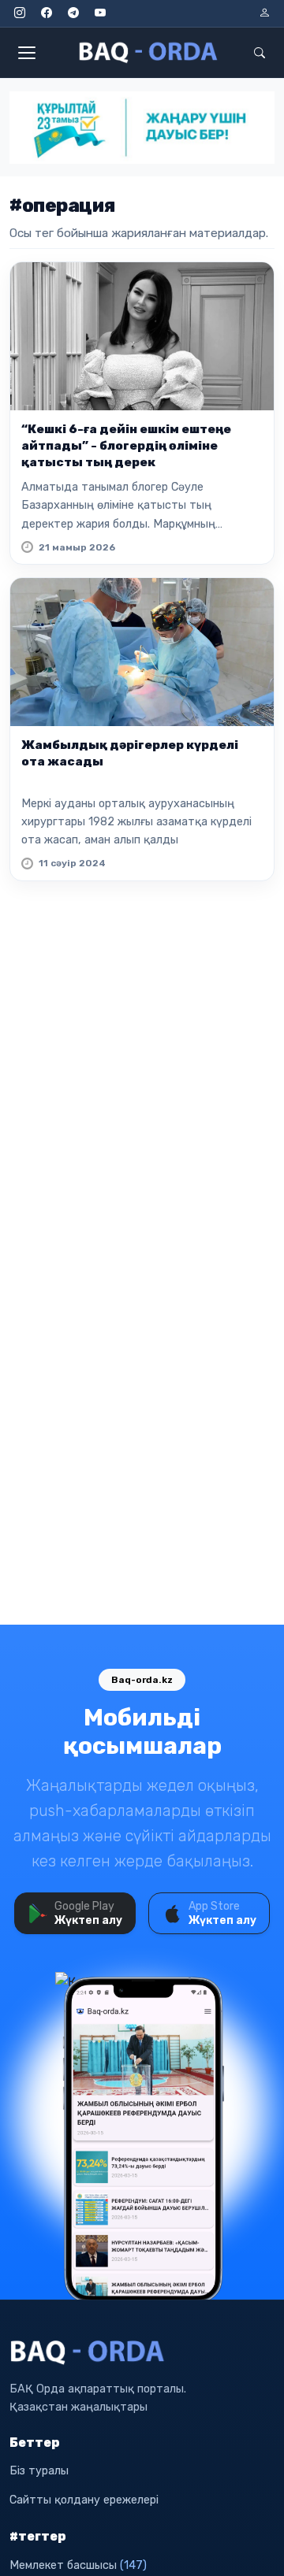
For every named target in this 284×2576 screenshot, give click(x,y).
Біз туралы (39, 2471)
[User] (264, 13)
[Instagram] (20, 13)
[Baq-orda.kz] (142, 2352)
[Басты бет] (149, 53)
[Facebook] (47, 13)
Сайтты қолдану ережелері (84, 2500)
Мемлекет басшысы (78, 2565)
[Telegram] (73, 13)
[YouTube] (100, 13)
